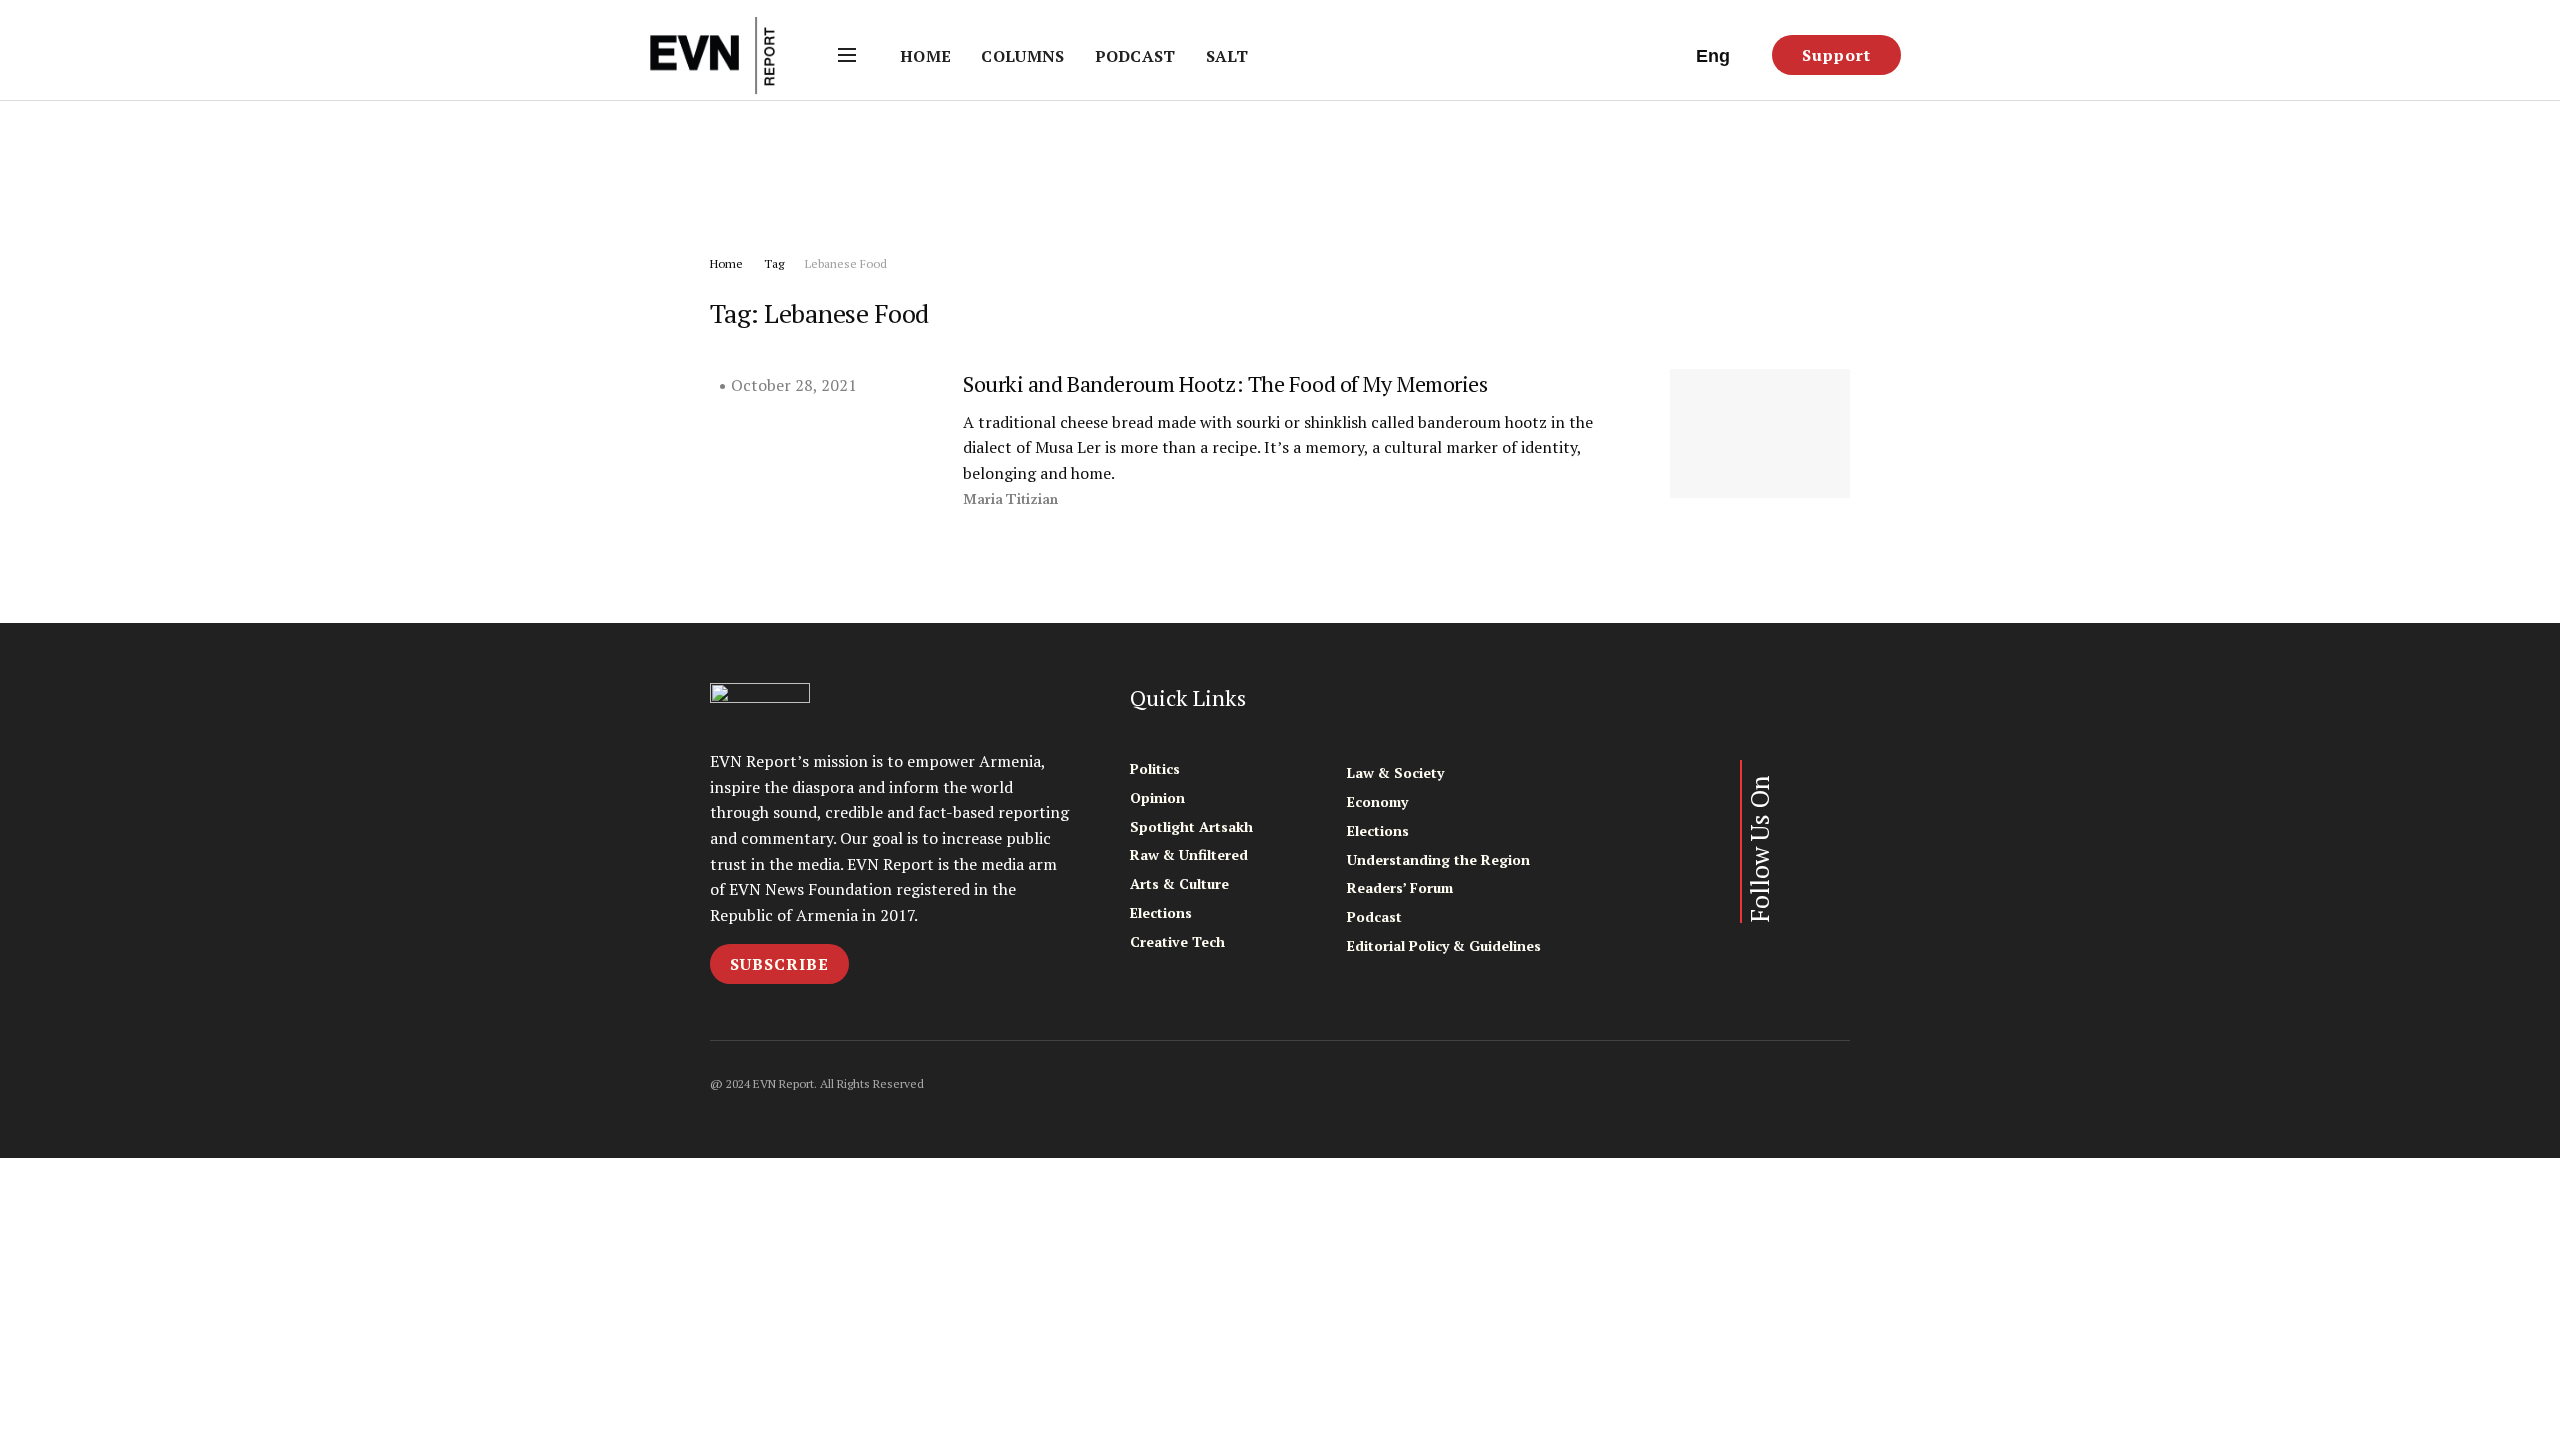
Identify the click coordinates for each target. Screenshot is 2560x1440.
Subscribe (779, 964)
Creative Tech (1177, 941)
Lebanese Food (846, 263)
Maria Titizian (1010, 499)
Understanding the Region (1438, 859)
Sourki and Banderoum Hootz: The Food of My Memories (1225, 383)
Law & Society (1395, 772)
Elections (1161, 912)
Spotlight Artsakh (1191, 826)
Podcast (1135, 56)
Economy (1377, 801)
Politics (1155, 768)
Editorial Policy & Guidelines (1444, 945)
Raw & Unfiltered (1189, 854)
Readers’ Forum (1400, 887)
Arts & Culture (1179, 883)
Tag (774, 263)
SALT (1227, 56)
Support (1836, 55)
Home (925, 56)
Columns (1022, 56)
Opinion (1157, 797)
